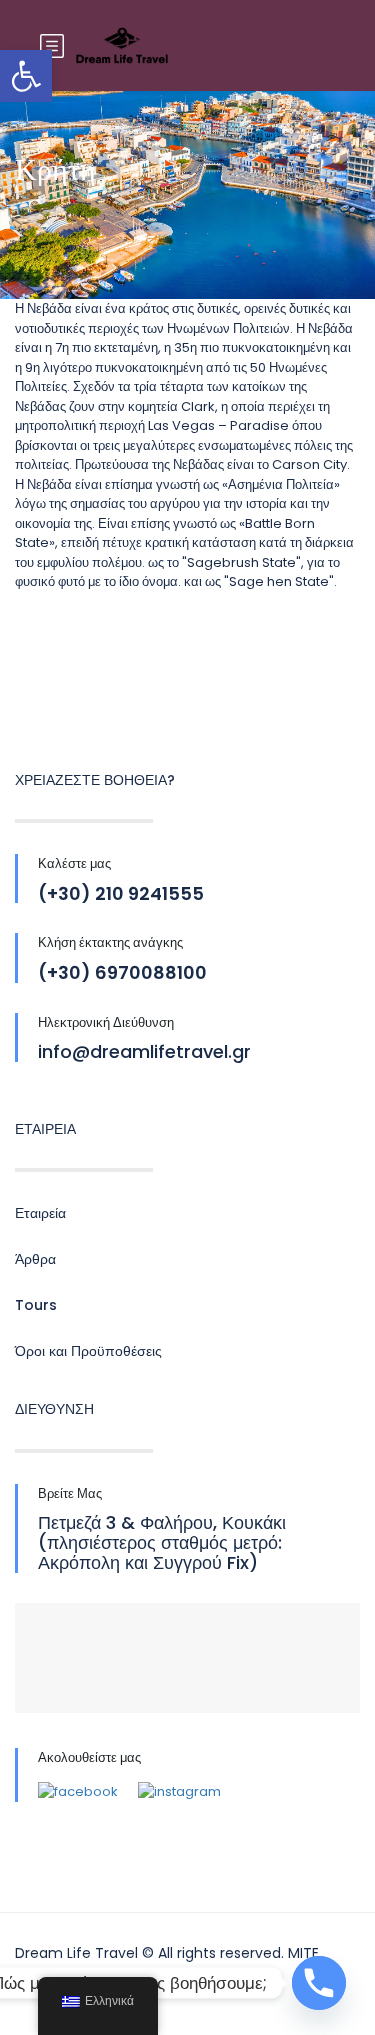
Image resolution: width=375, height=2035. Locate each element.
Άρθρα (35, 1259)
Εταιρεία (40, 1213)
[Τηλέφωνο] (319, 1983)
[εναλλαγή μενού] (52, 47)
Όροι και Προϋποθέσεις (88, 1351)
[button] (26, 76)
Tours (36, 1305)
